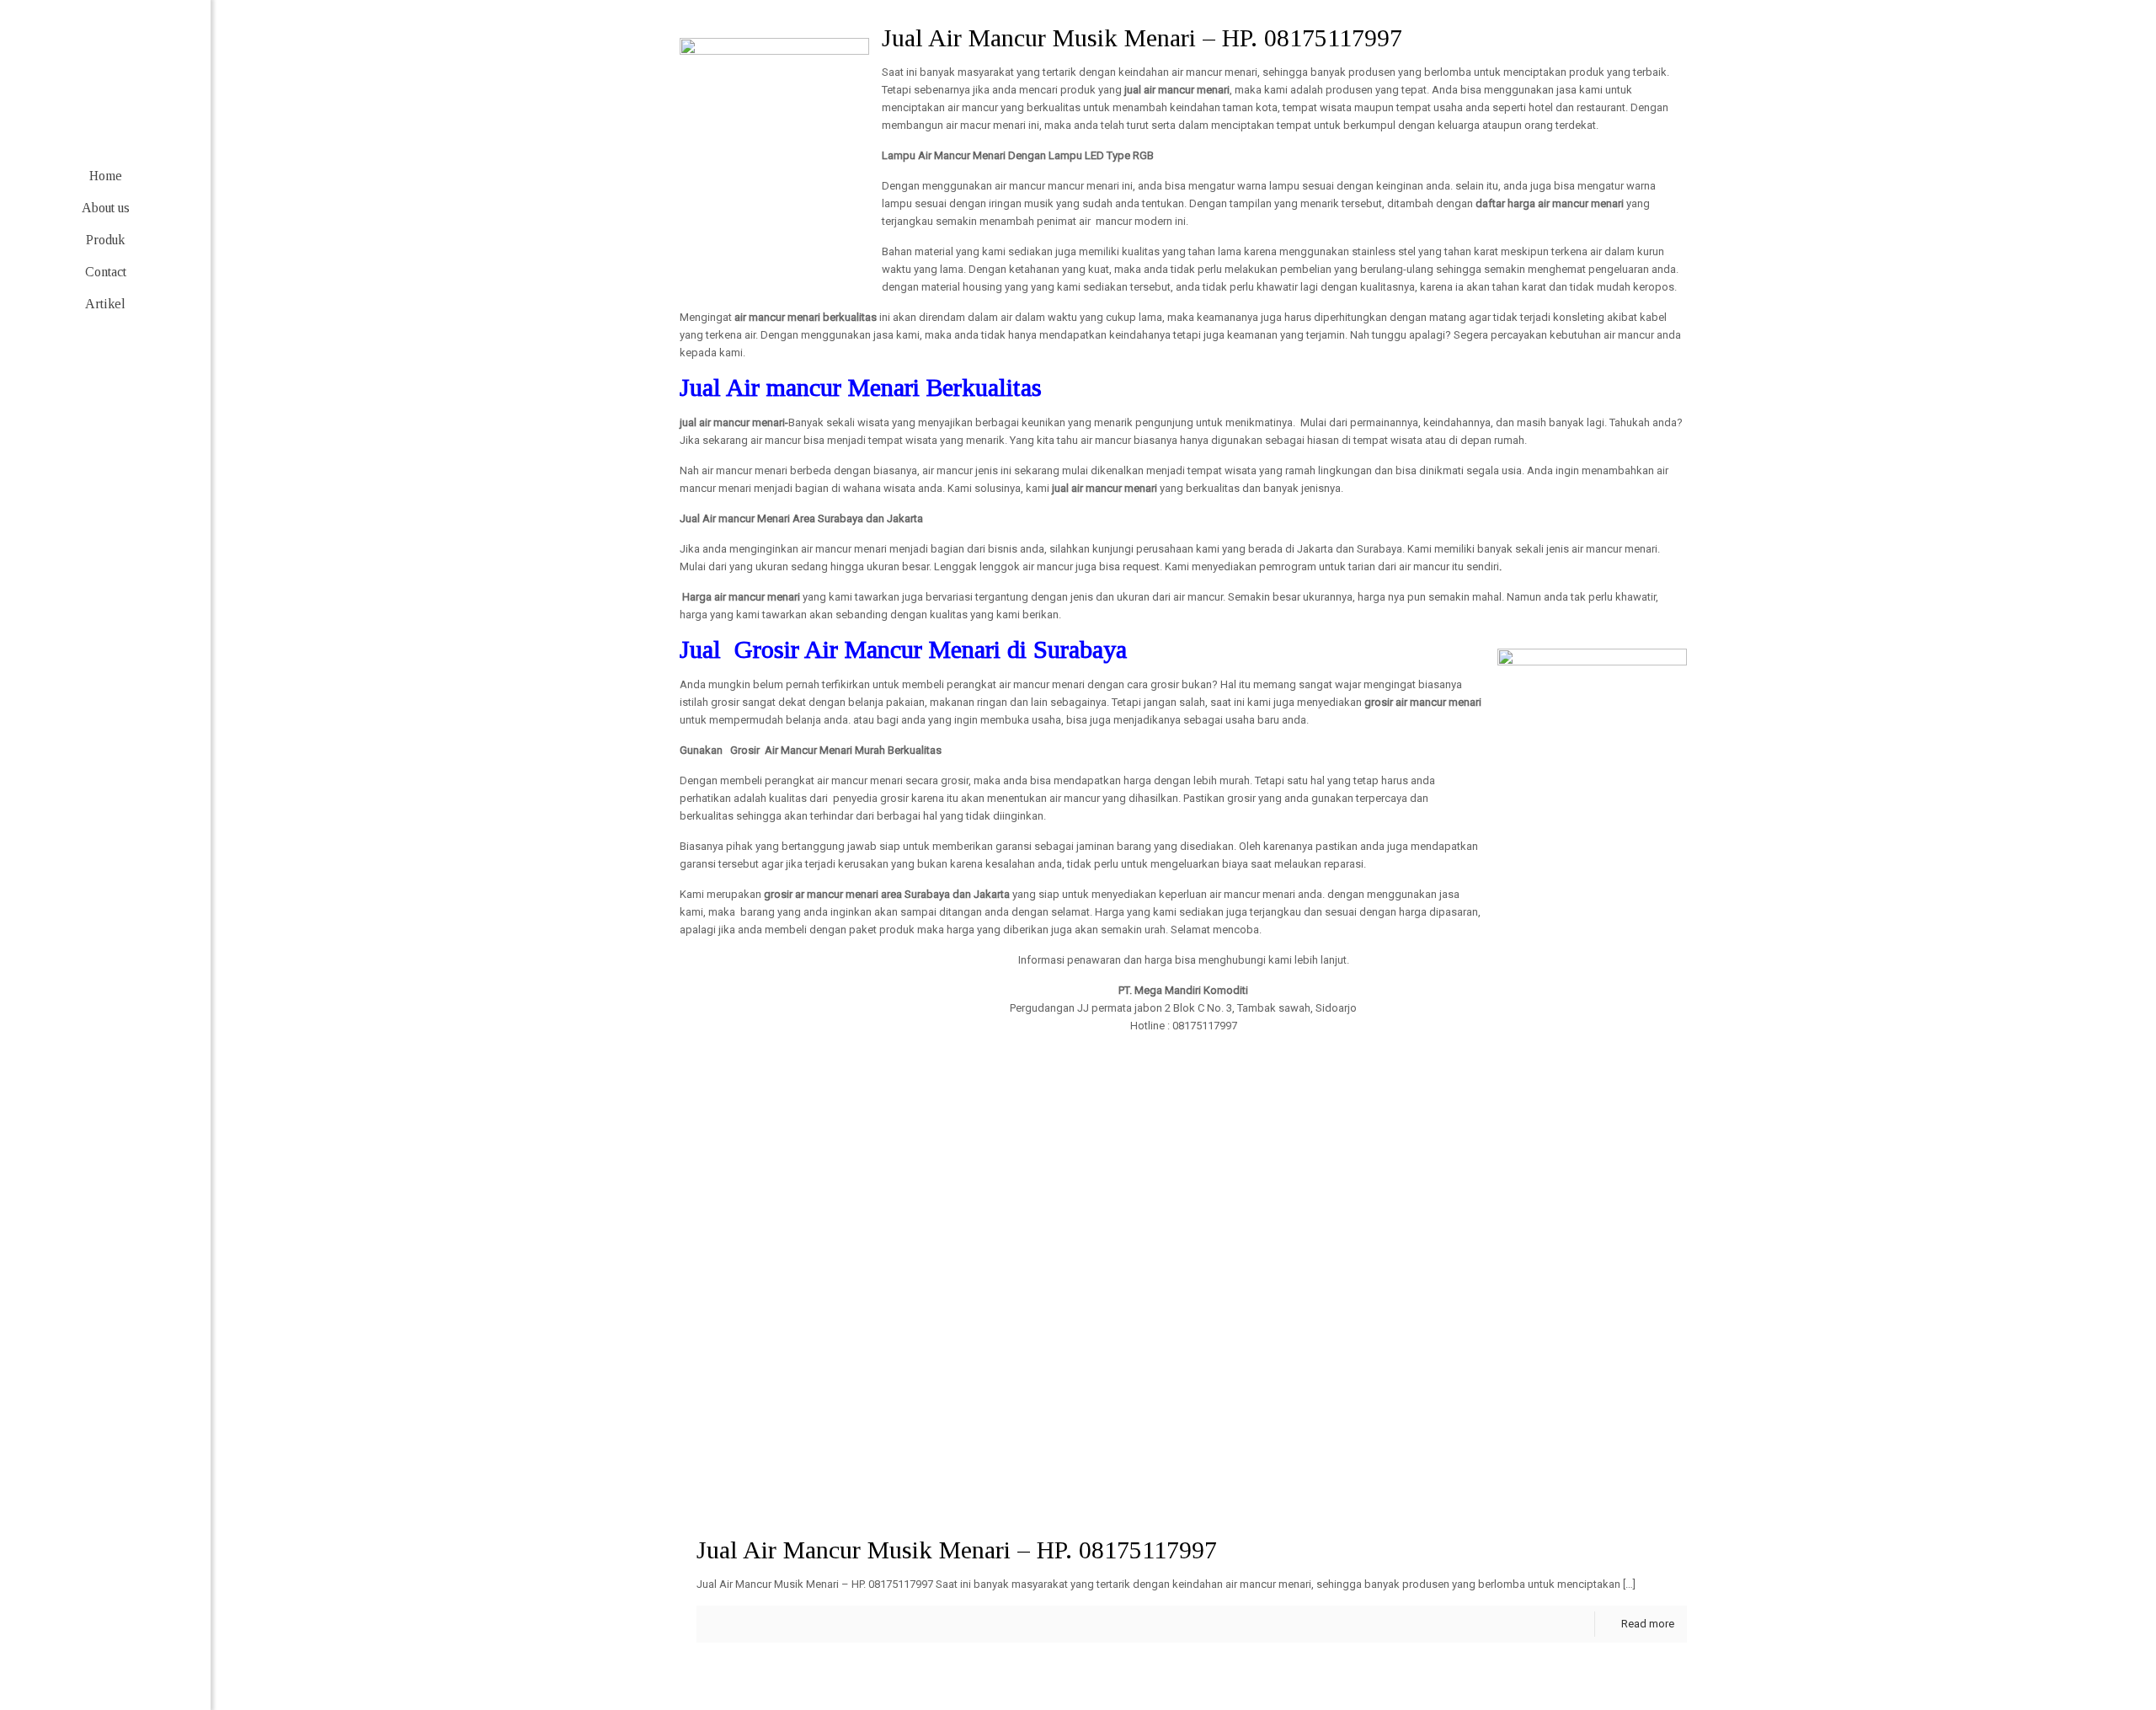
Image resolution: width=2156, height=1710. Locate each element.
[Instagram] (156, 1657)
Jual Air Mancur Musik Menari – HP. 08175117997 (957, 1550)
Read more (1648, 1624)
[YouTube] (131, 1657)
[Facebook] (55, 1657)
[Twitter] (106, 1657)
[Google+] (80, 1657)
